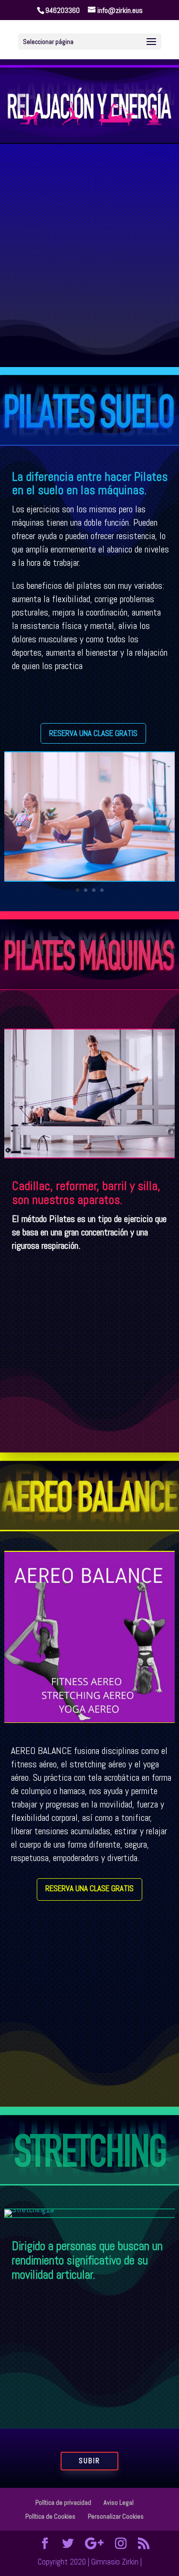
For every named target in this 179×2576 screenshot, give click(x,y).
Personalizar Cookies (116, 2516)
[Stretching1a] (29, 2209)
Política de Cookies (50, 2516)
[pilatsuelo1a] (89, 878)
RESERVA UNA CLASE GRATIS (93, 733)
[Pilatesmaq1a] (89, 1155)
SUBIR (89, 2461)
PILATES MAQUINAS (68, 282)
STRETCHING (58, 322)
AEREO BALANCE (63, 302)
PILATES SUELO (62, 262)
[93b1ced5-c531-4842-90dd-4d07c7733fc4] (89, 1720)
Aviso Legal (119, 2502)
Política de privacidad (63, 2502)
